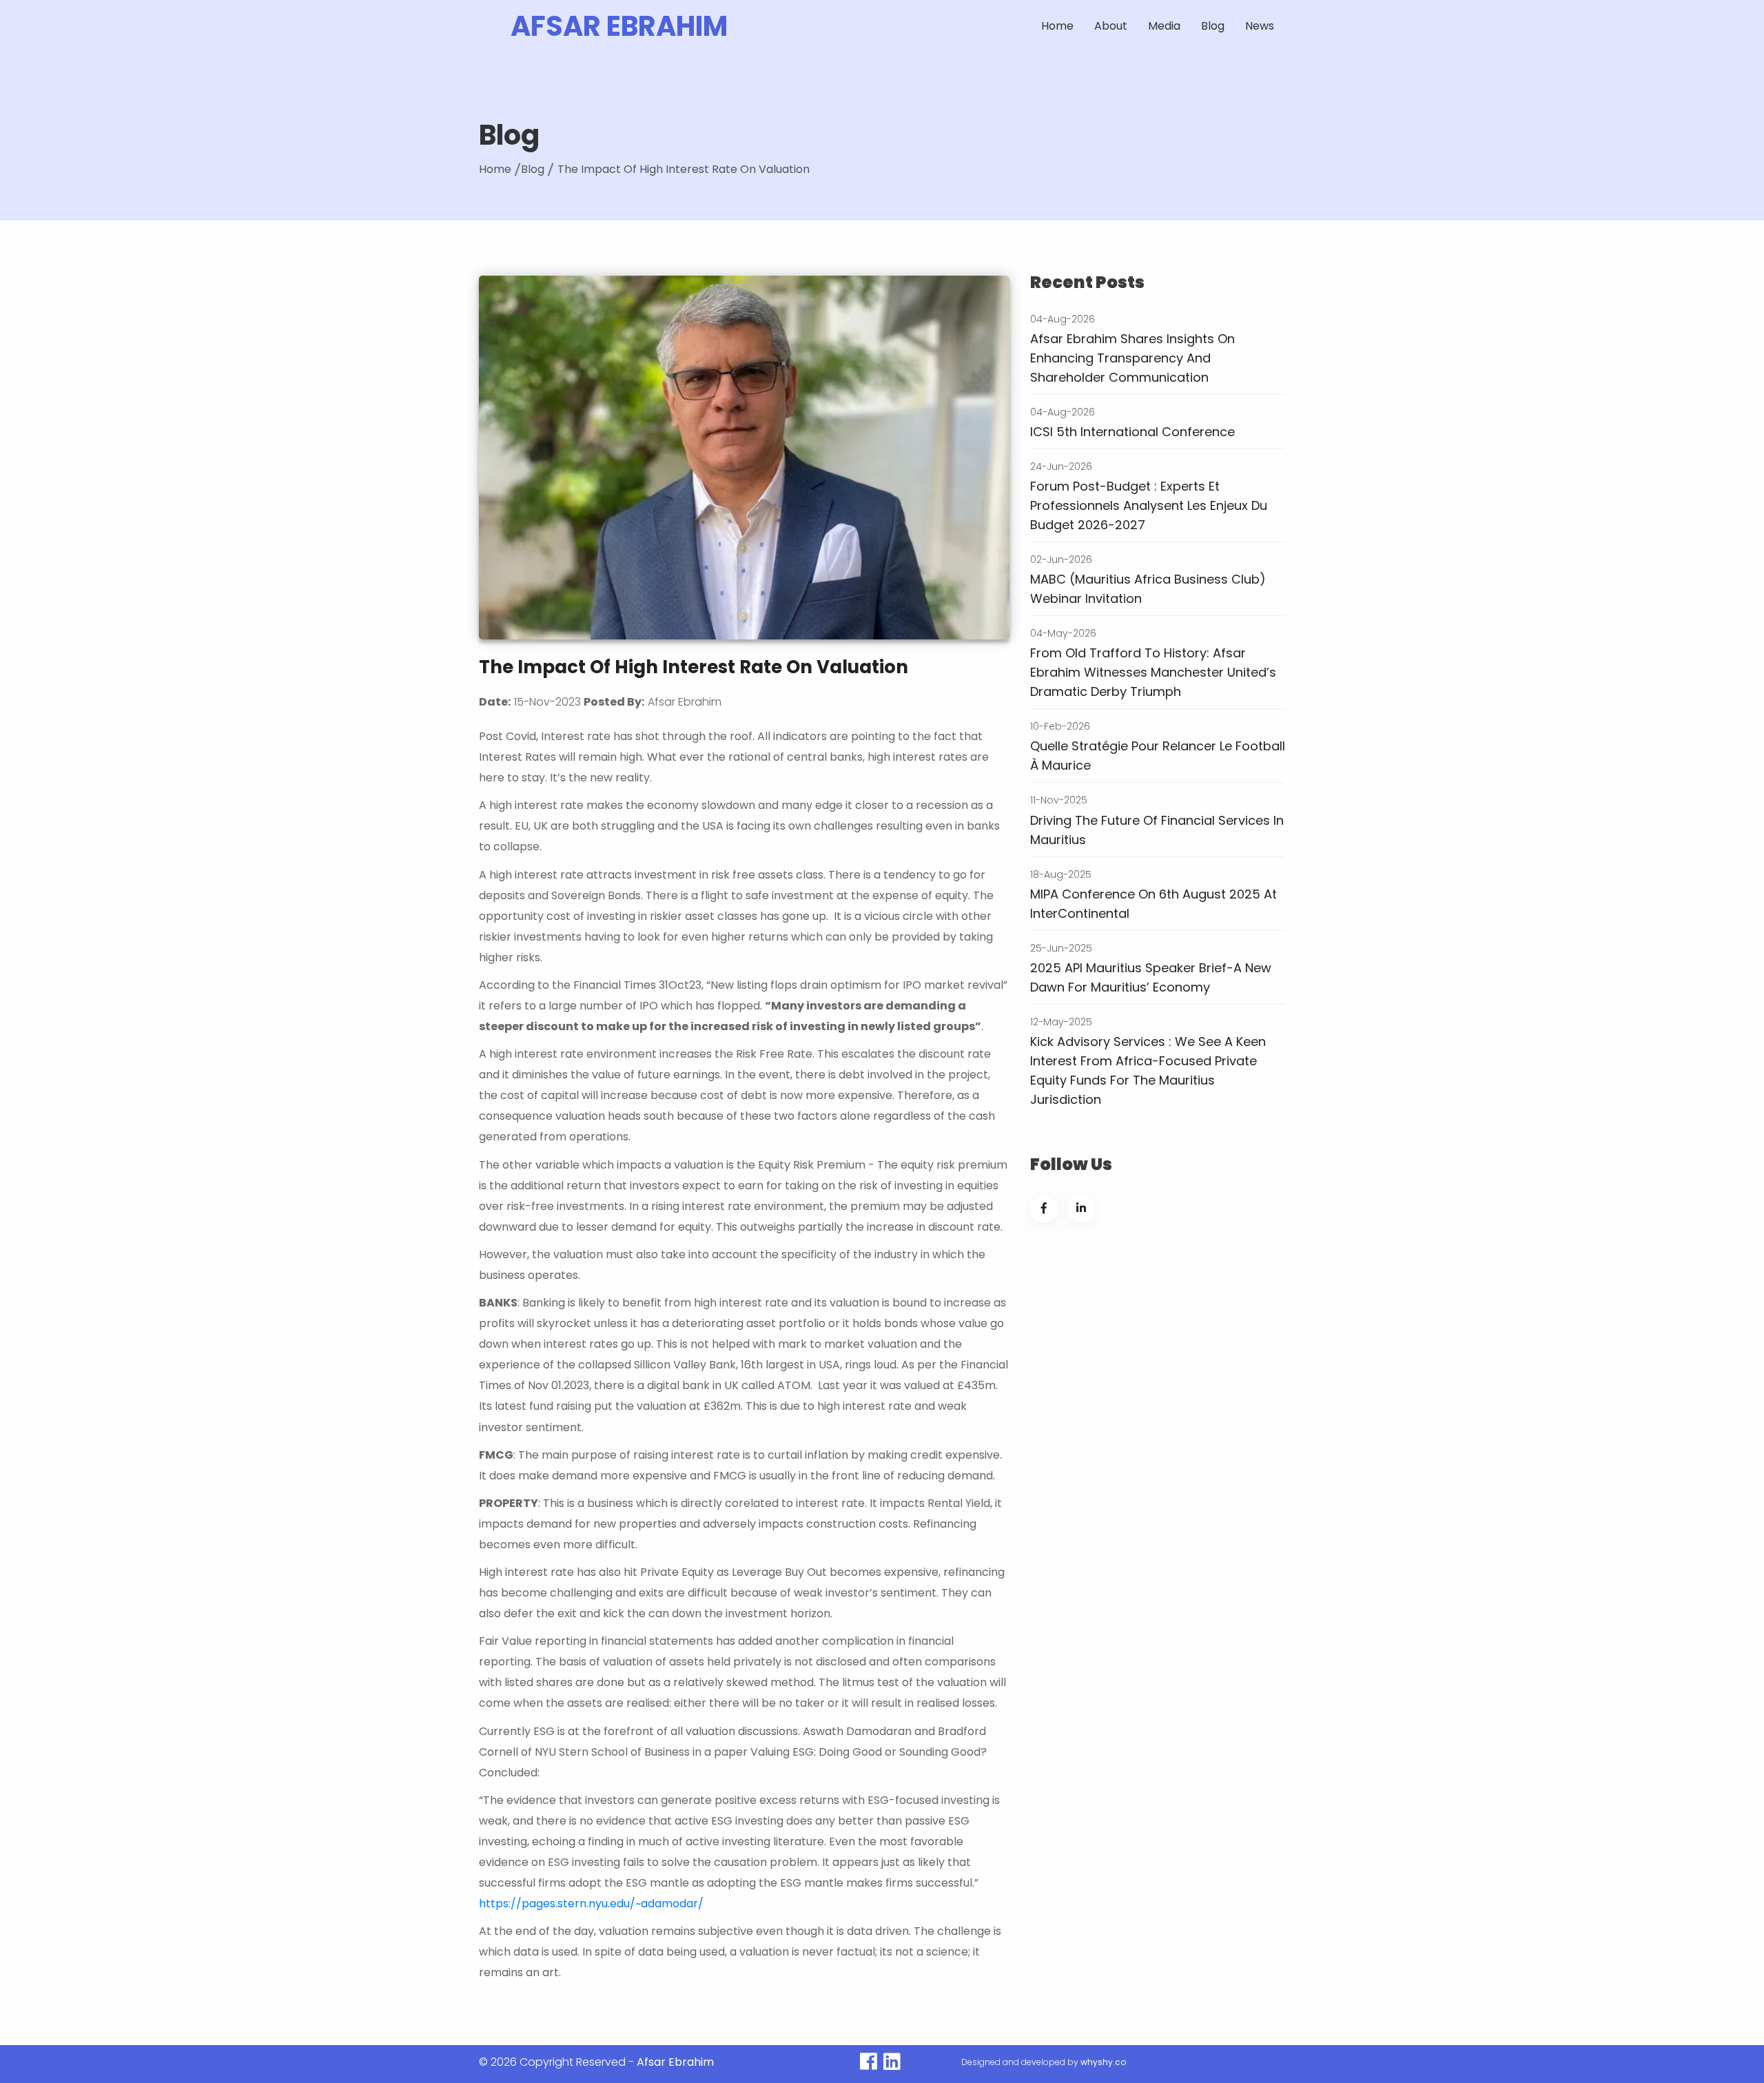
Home (1057, 26)
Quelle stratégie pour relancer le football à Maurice (1158, 756)
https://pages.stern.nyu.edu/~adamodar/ (591, 1904)
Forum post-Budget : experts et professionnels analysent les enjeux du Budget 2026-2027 (1149, 505)
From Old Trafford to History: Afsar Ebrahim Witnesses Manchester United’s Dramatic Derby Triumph (1153, 672)
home (495, 169)
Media (1164, 26)
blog (1213, 26)
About (1111, 26)
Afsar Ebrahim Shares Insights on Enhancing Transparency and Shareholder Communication (1132, 358)
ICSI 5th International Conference (1132, 432)
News (1260, 26)
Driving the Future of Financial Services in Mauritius (1157, 830)
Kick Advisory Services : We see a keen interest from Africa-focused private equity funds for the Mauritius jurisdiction (1148, 1070)
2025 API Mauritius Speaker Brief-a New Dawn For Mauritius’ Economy (1151, 977)
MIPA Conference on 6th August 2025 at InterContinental (1153, 904)
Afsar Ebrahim (619, 26)
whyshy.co (1103, 2062)
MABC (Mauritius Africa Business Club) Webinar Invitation (1148, 589)
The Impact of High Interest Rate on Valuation (684, 169)
